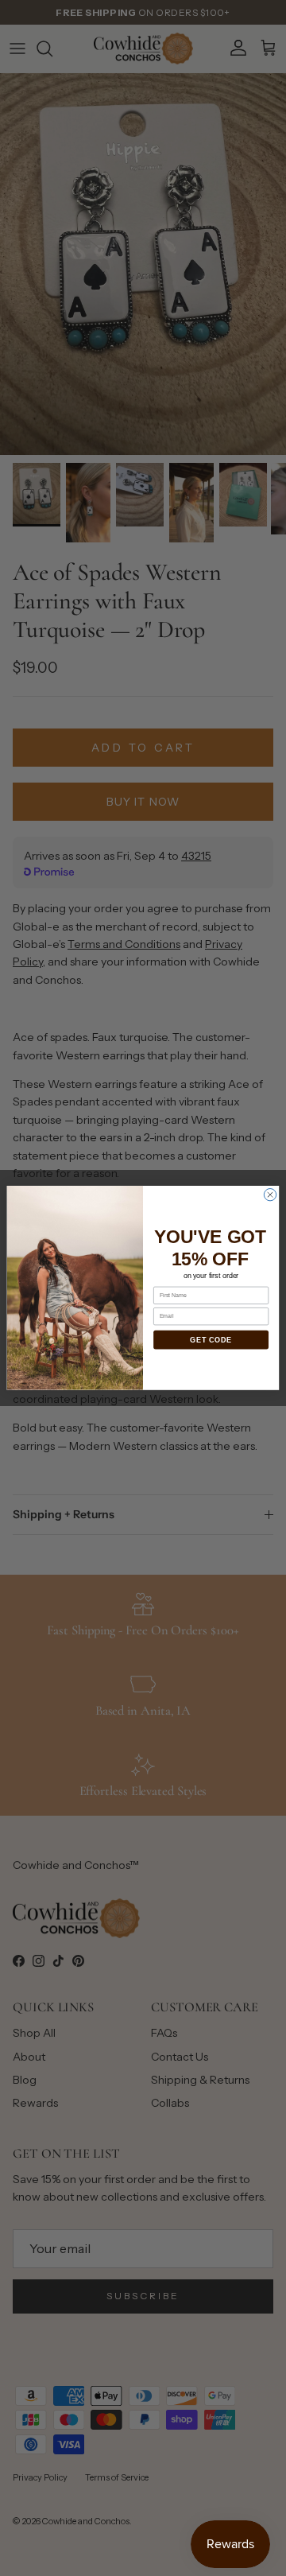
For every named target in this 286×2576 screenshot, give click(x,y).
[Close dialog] (270, 1195)
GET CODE (211, 1340)
